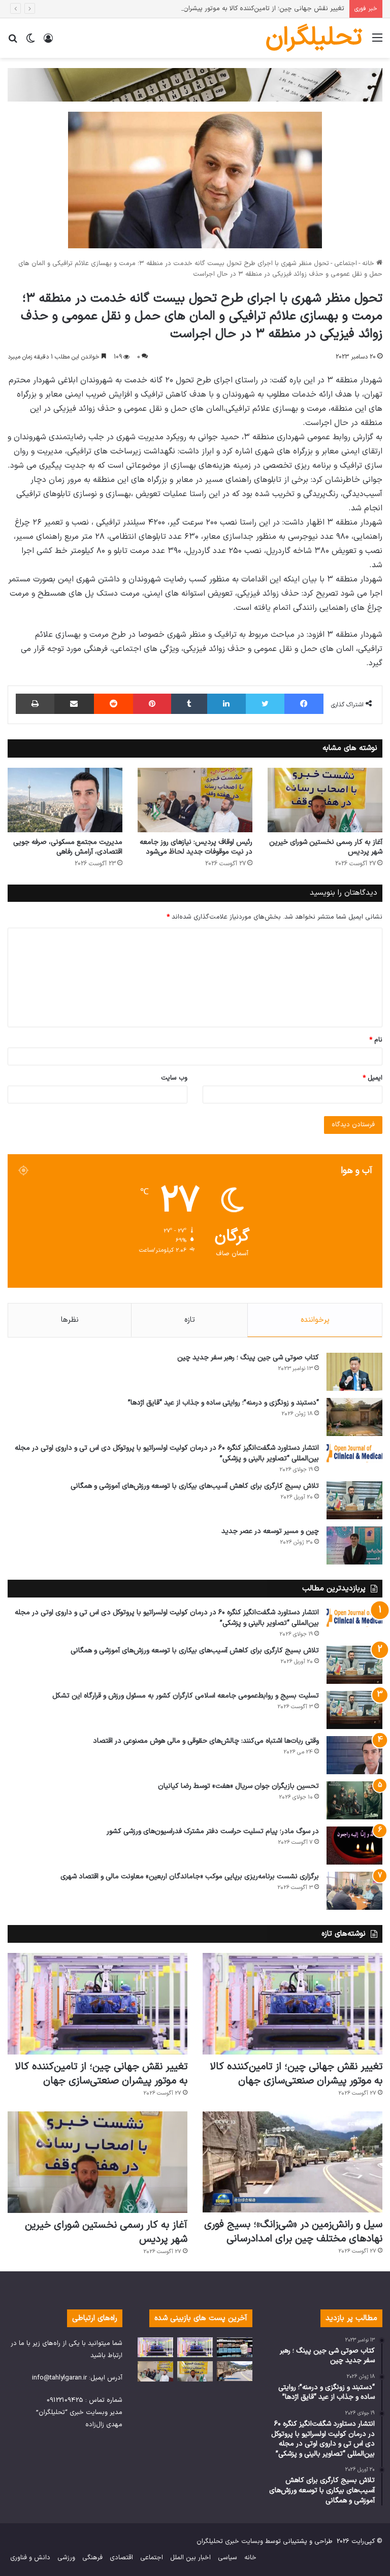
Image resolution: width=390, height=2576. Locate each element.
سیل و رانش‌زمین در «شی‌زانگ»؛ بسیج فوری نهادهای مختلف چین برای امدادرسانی (293, 2232)
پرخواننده (315, 1320)
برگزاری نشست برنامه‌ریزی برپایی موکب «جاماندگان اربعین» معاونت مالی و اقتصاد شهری (190, 1877)
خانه (369, 264)
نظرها (70, 1320)
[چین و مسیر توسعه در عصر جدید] (354, 1545)
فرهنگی (92, 2558)
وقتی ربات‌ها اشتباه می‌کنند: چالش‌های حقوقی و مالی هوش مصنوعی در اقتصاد (206, 1741)
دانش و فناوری (30, 2558)
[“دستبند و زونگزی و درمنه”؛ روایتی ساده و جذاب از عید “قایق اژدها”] (354, 1417)
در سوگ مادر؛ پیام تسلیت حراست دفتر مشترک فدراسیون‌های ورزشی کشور (213, 1831)
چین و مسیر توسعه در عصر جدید (270, 1531)
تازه (190, 1320)
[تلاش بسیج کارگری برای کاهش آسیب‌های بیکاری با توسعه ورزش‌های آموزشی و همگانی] (354, 1500)
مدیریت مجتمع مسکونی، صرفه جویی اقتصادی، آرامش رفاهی (68, 847)
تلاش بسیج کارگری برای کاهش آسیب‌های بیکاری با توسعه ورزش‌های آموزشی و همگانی (195, 1486)
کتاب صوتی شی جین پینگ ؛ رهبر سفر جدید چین (248, 1358)
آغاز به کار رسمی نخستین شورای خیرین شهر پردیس (326, 847)
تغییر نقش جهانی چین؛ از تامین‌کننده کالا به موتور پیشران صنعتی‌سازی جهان (237, 9)
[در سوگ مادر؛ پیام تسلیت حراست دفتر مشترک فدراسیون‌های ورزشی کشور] (354, 1846)
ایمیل (372, 1078)
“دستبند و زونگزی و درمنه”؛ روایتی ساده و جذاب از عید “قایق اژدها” (223, 1403)
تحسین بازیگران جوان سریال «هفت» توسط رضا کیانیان (238, 1786)
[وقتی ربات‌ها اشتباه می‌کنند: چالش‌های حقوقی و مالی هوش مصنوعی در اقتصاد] (354, 1755)
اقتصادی (121, 2558)
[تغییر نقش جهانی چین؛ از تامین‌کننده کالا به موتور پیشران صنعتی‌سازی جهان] (292, 2004)
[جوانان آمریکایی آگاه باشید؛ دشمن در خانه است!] (235, 2347)
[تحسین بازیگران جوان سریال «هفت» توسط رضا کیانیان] (354, 1800)
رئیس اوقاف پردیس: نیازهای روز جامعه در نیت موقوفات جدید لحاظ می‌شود (196, 847)
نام (376, 1040)
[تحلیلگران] (195, 85)
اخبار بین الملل (190, 2558)
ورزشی (66, 2558)
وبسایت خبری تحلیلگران (230, 2541)
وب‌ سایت (174, 1078)
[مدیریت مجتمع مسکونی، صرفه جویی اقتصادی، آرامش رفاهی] (65, 800)
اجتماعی (346, 264)
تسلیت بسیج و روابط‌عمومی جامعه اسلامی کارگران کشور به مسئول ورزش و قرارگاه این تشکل (186, 1696)
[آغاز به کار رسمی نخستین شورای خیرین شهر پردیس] (325, 800)
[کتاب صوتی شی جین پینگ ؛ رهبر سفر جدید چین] (354, 1372)
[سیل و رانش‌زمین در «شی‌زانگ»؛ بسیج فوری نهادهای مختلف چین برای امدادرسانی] (292, 2162)
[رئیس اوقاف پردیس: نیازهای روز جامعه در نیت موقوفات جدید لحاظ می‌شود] (195, 800)
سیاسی (227, 2558)
